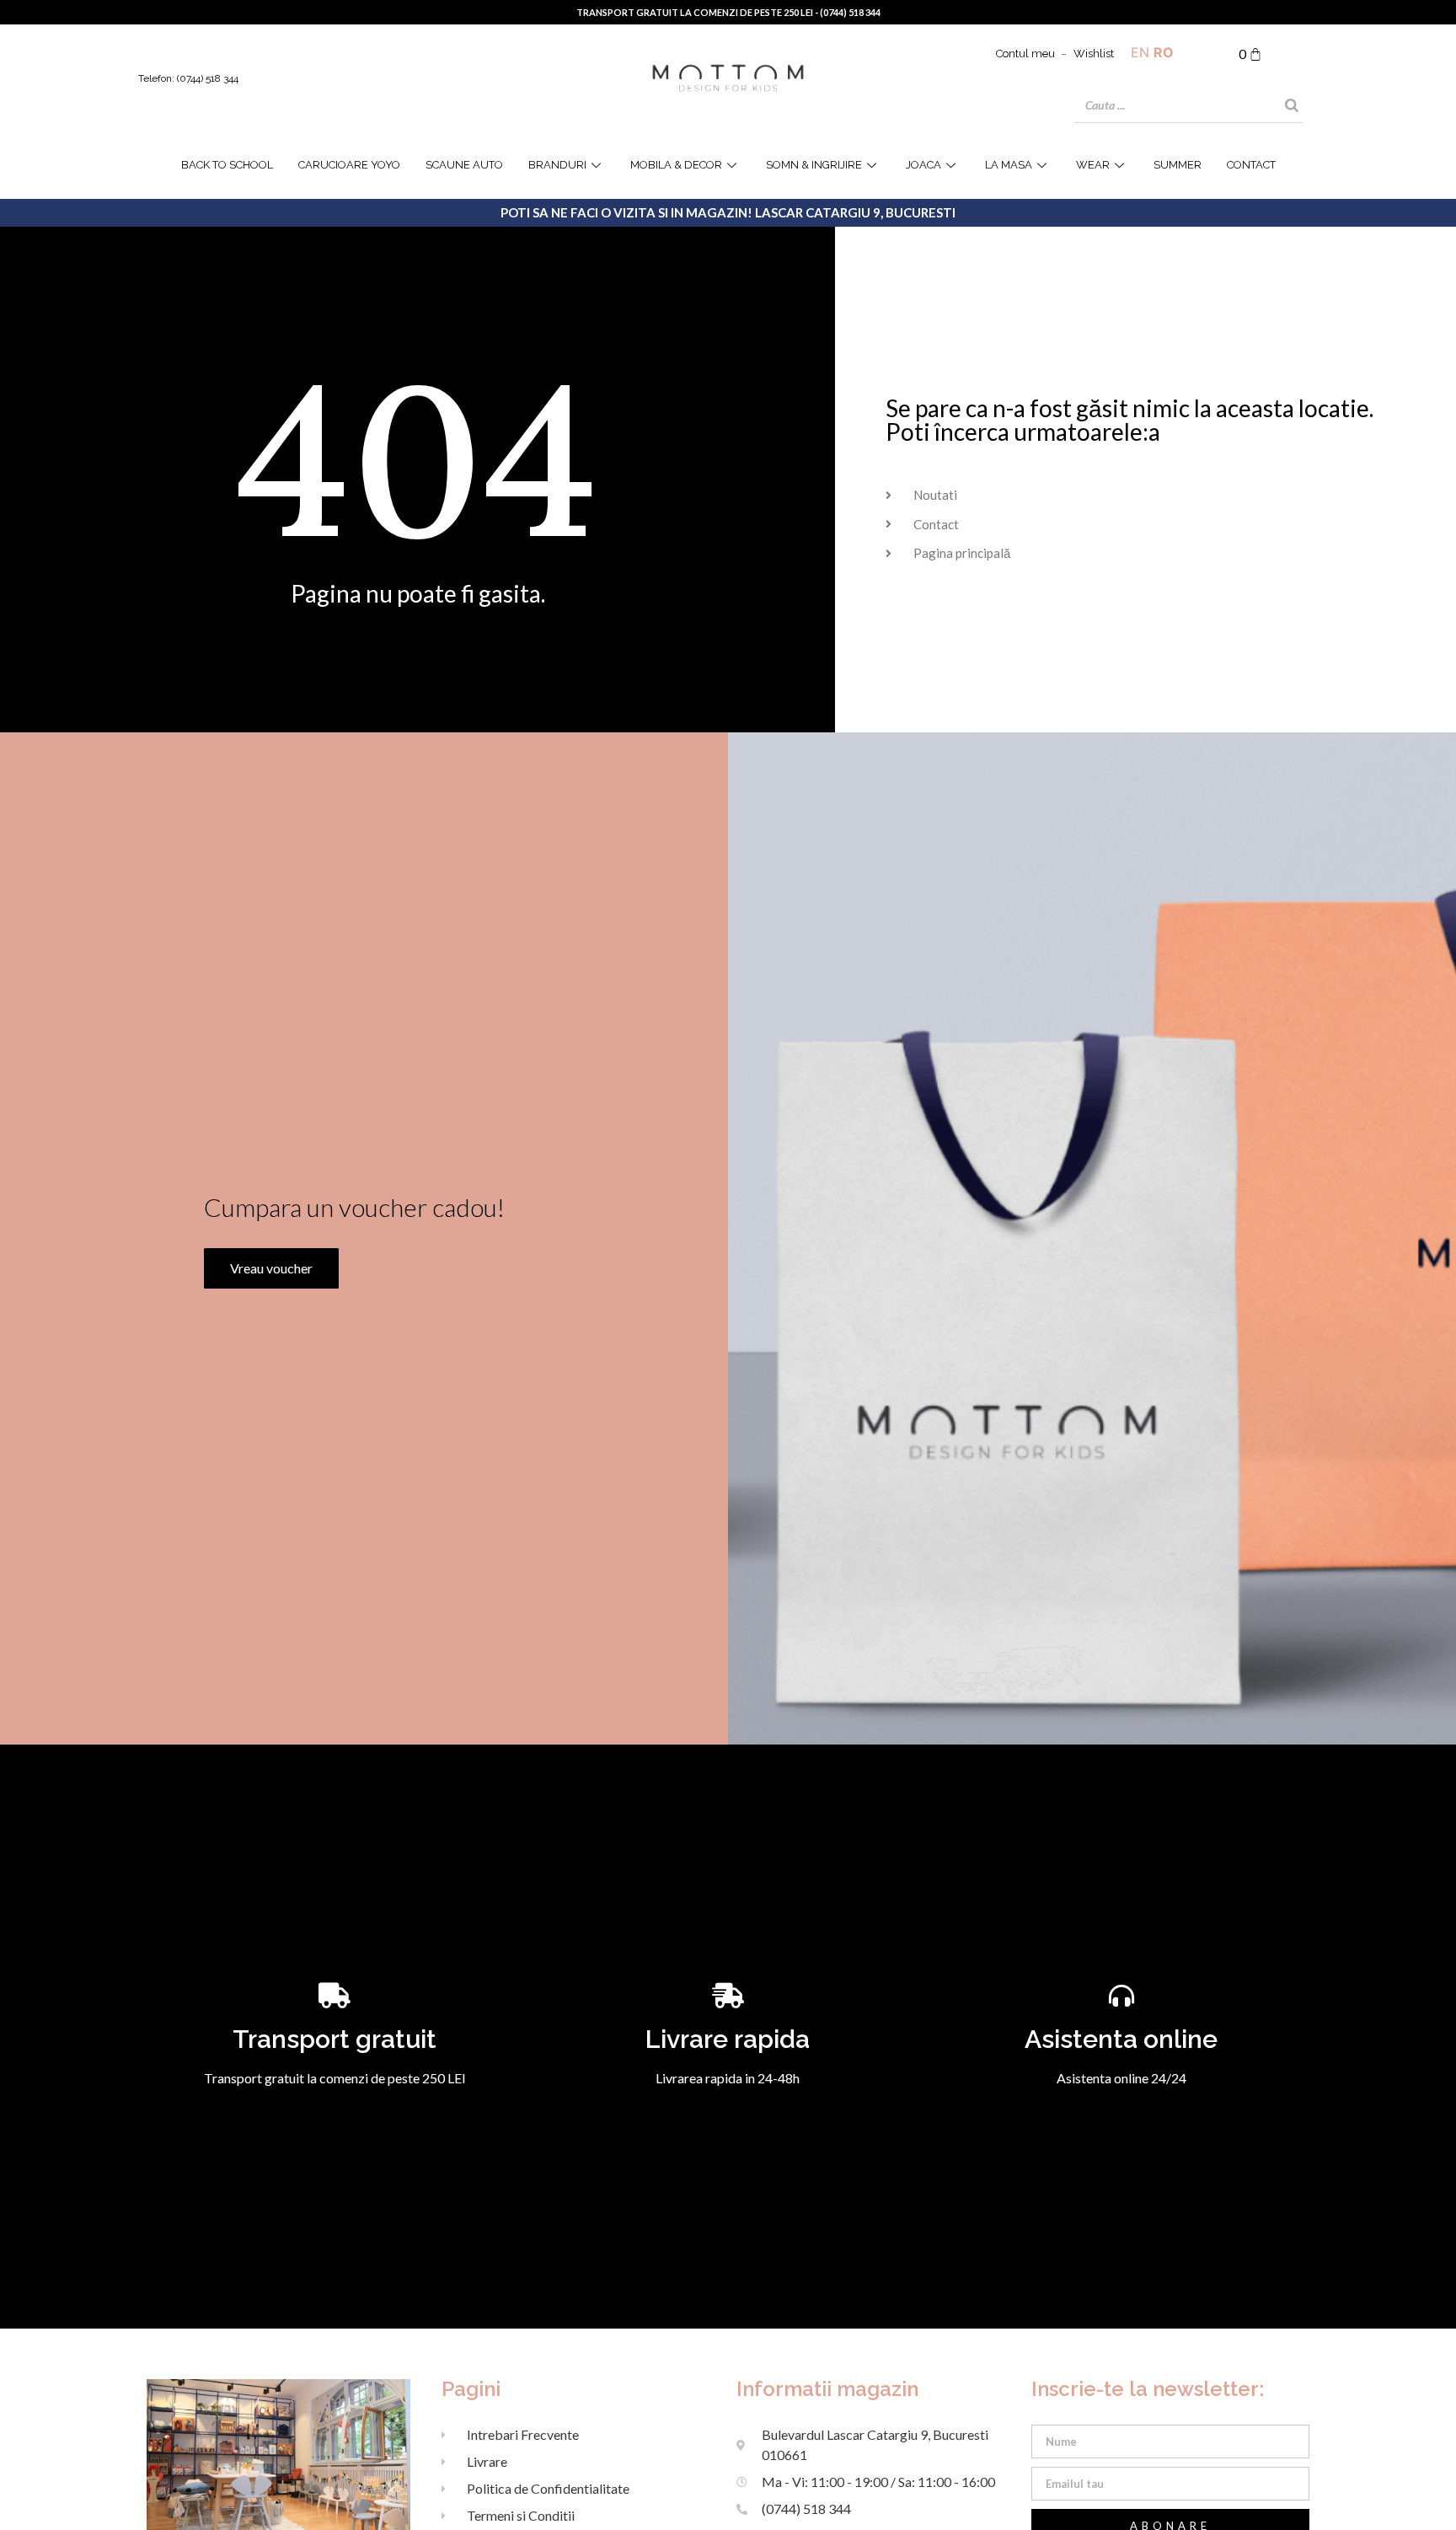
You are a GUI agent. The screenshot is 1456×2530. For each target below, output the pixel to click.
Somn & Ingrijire (814, 165)
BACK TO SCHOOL (227, 165)
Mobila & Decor (676, 165)
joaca (923, 165)
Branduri (557, 165)
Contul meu (1025, 54)
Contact (1251, 165)
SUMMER (1178, 165)
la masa (1009, 165)
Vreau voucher (271, 1268)
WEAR (1093, 165)
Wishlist (1094, 54)
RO (1164, 52)
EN (1140, 52)
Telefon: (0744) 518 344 (188, 78)
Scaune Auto (464, 165)
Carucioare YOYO (349, 165)
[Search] (1292, 105)
